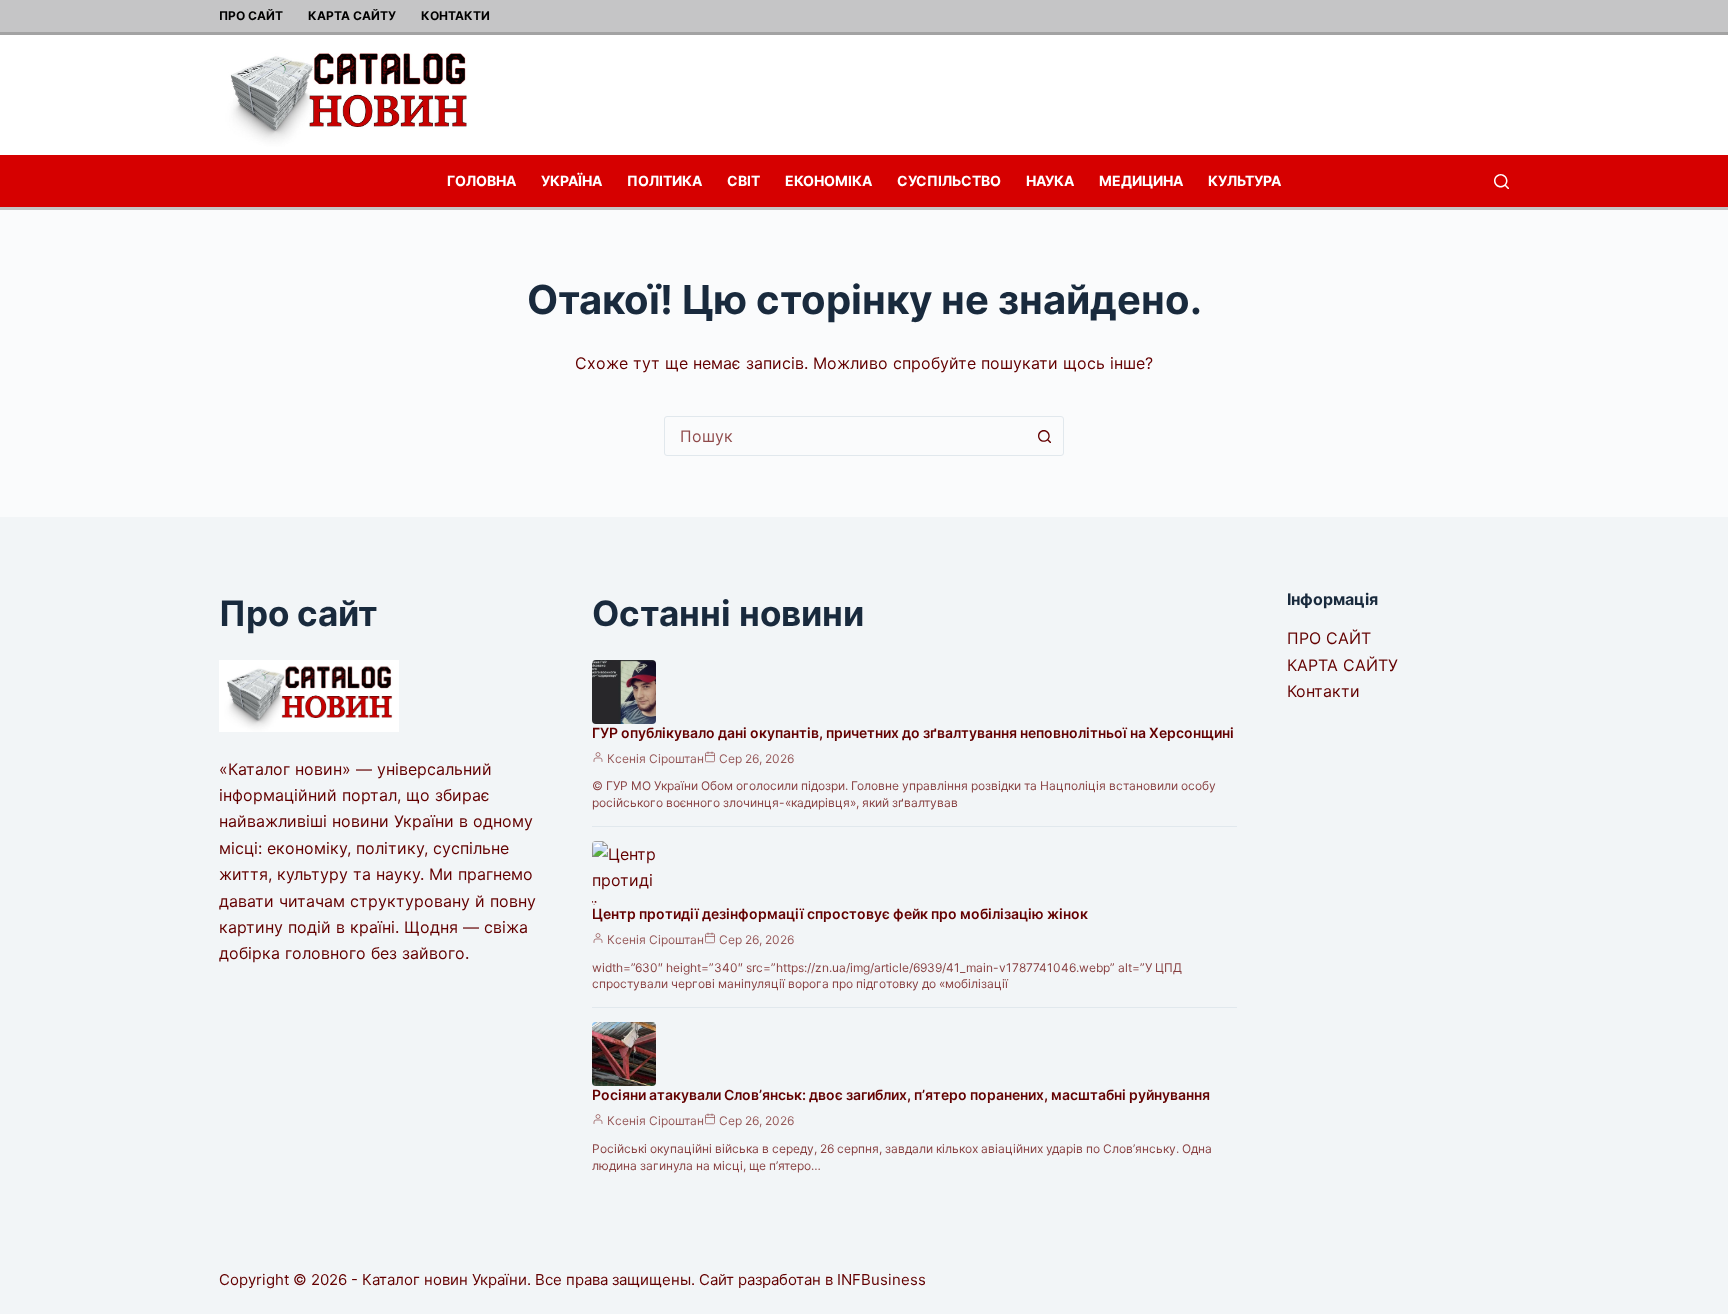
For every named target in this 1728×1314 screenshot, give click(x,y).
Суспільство (949, 180)
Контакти (455, 15)
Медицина (1141, 180)
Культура (1244, 180)
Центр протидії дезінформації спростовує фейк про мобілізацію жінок (840, 913)
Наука (1050, 180)
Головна (481, 180)
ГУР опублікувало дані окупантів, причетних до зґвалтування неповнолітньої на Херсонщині (913, 732)
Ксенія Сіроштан (655, 758)
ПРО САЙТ (251, 15)
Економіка (828, 180)
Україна (571, 180)
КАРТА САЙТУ (352, 15)
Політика (664, 180)
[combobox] (845, 436)
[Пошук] (1501, 181)
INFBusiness (881, 1279)
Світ (743, 180)
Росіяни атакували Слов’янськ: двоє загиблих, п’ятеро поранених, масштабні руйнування (901, 1094)
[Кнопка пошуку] (1044, 436)
